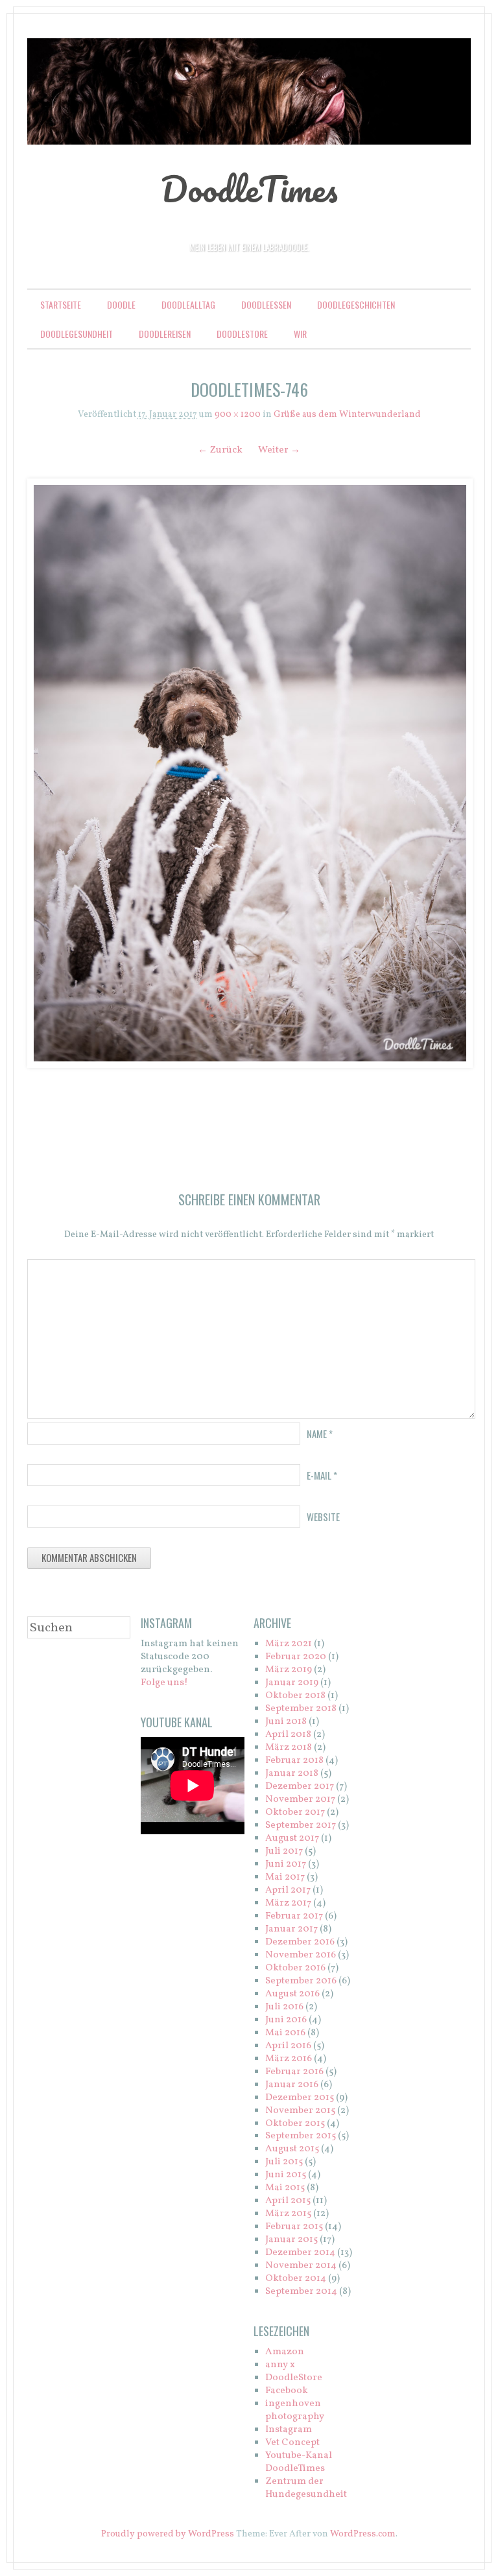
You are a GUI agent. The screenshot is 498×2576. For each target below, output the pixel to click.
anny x (280, 2365)
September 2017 (301, 1826)
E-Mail (322, 1475)
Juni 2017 (286, 1864)
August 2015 (292, 2149)
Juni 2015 (286, 2175)
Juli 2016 (284, 2007)
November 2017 (300, 1800)
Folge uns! (164, 1683)
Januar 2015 (291, 2240)
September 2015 (301, 2136)
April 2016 (288, 2046)
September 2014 (301, 2292)
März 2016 (289, 2059)
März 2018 (289, 1748)
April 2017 (288, 1890)
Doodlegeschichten (356, 304)
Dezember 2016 (300, 1942)
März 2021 (289, 1644)
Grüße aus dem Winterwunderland (347, 415)
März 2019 (289, 1670)
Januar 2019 (292, 1683)
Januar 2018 (292, 1774)
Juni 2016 (286, 2020)
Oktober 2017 (295, 1813)
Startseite (61, 304)
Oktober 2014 (296, 2279)
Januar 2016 (292, 2085)
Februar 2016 (294, 2072)
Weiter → (279, 450)
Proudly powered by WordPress (168, 2534)
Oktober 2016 (295, 1968)
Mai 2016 (285, 2033)
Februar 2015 (294, 2227)
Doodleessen (266, 304)
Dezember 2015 (300, 2098)
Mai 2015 (285, 2188)
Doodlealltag (188, 304)
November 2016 (301, 1955)
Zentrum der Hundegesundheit (306, 2488)
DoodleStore (242, 334)
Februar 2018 (294, 1761)
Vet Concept (292, 2443)
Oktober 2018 (295, 1696)
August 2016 (292, 1994)
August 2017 (292, 1838)
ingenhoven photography (295, 2410)
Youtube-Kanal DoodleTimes (299, 2462)
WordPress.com (363, 2534)
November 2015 (300, 2111)
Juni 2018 (286, 1722)
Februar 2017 (294, 1916)
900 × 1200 (238, 415)
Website (323, 1517)
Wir (300, 334)
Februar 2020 (296, 1657)
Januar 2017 (291, 1929)
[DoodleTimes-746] (249, 773)
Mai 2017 (285, 1877)
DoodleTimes (249, 189)
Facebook (287, 2391)
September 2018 (301, 1709)
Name (320, 1434)
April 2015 (288, 2201)
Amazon (285, 2352)
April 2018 (288, 1735)
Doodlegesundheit (77, 334)
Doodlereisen (165, 334)
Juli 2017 (284, 1851)
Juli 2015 (284, 2162)
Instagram (289, 2430)
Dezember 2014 (300, 2253)
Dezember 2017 (300, 1787)
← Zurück (220, 450)
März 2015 (288, 2214)
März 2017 (288, 1903)
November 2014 (301, 2266)
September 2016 (301, 1981)
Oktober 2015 (295, 2124)
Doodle (121, 304)
